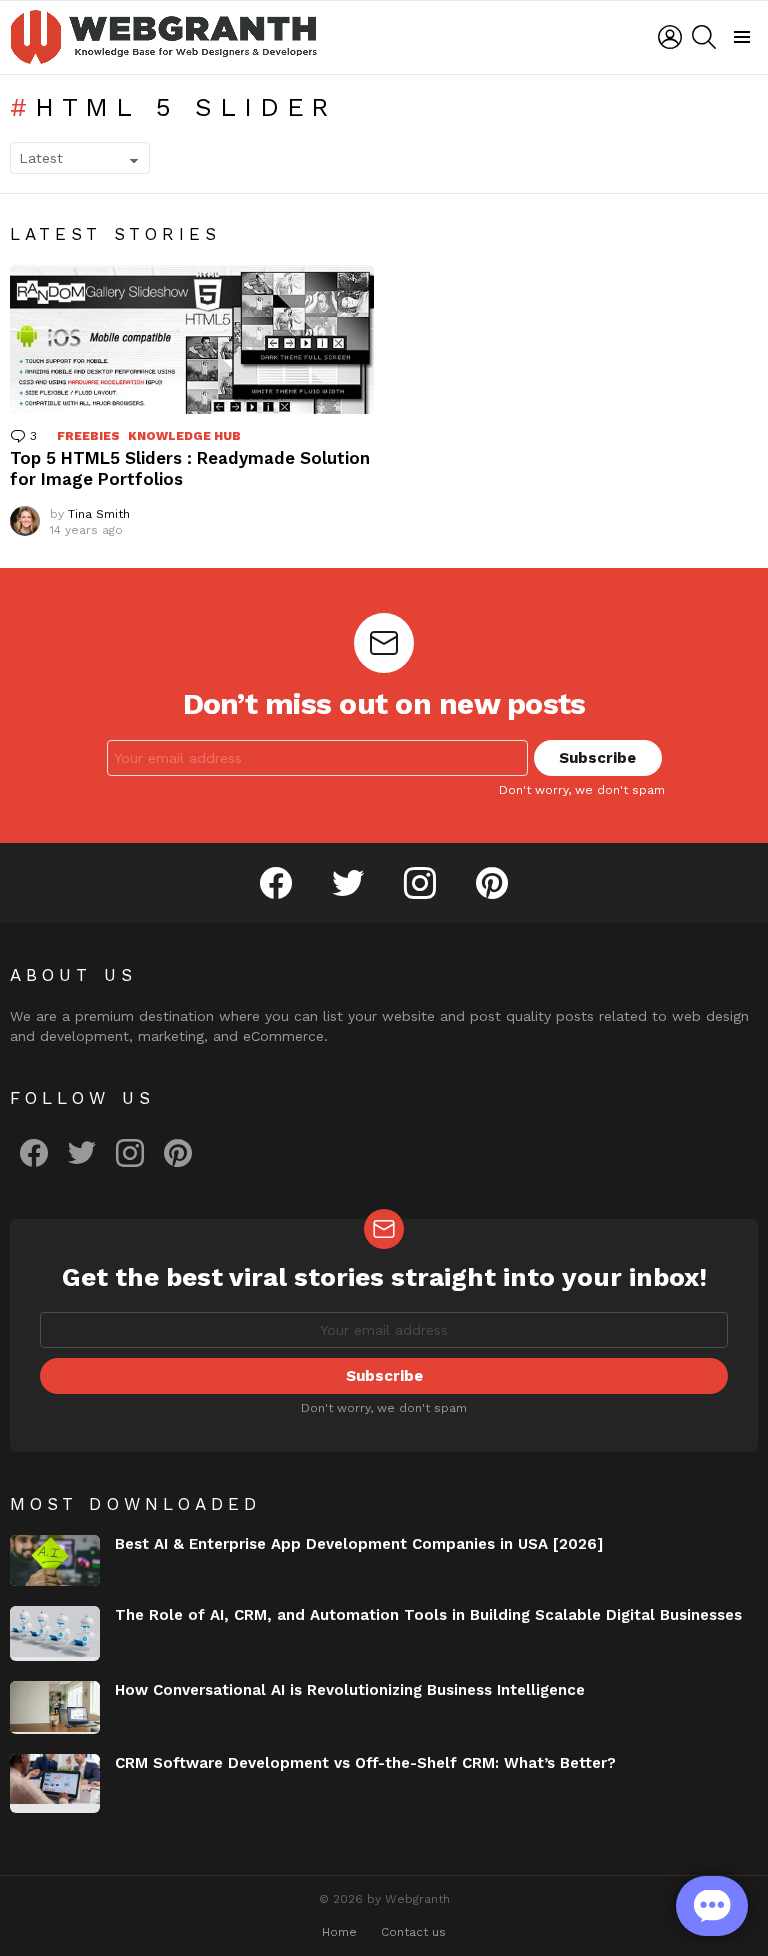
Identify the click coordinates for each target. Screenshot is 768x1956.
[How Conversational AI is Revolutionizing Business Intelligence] (55, 1707)
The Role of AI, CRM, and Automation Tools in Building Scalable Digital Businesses (428, 1615)
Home (339, 1932)
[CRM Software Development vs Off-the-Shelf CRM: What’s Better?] (55, 1784)
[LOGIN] (670, 37)
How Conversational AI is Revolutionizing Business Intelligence (350, 1690)
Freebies (88, 436)
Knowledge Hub (184, 436)
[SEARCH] (704, 37)
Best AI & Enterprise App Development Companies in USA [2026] (359, 1544)
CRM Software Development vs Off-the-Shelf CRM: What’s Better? (365, 1763)
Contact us (413, 1932)
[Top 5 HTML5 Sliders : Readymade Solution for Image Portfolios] (192, 339)
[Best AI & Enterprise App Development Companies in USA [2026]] (55, 1560)
